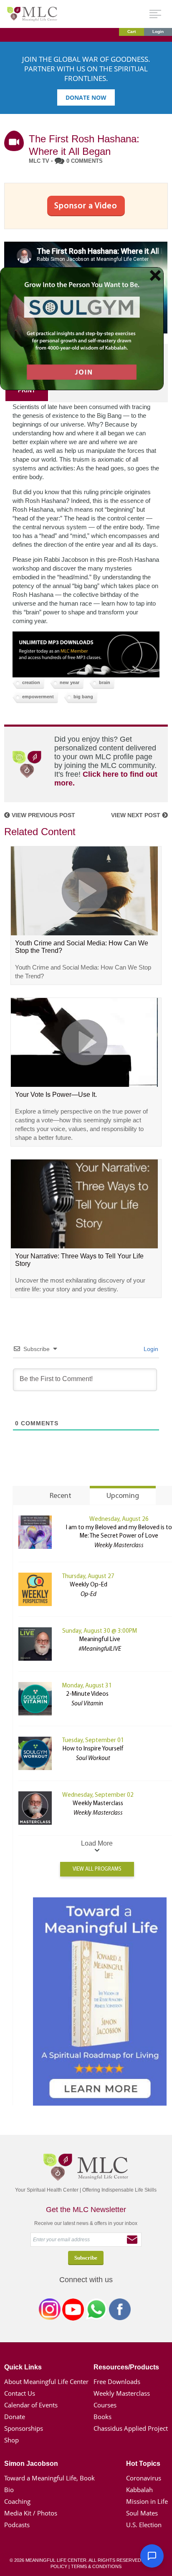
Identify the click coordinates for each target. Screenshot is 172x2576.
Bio (9, 2490)
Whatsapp (96, 2311)
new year (70, 682)
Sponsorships (24, 2428)
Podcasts (17, 2525)
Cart (132, 32)
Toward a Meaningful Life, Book (49, 2478)
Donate (15, 2417)
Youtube (73, 2311)
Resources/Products (126, 2367)
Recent (61, 1496)
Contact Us (20, 2393)
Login (158, 32)
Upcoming (123, 1496)
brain (105, 682)
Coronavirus (144, 2478)
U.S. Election (144, 2525)
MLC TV (39, 161)
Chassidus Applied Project (131, 2428)
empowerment (38, 697)
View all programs (97, 1869)
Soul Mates (142, 2513)
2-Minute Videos (87, 1694)
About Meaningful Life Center (46, 2382)
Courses (105, 2405)
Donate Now (86, 97)
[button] (152, 2556)
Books (102, 2417)
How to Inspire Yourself (93, 1749)
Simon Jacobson (31, 2464)
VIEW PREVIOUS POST (43, 815)
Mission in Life (147, 2501)
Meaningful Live (100, 1640)
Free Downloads (117, 2382)
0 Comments (85, 161)
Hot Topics (143, 2464)
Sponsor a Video (86, 206)
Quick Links (23, 2367)
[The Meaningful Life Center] (32, 14)
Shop (11, 2440)
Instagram (50, 2311)
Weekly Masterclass (98, 1804)
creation (31, 682)
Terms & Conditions (96, 2566)
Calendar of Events (31, 2405)
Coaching (17, 2501)
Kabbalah (139, 2490)
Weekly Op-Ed (89, 1585)
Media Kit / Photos (31, 2513)
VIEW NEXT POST (137, 815)
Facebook (120, 2311)
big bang (83, 697)
